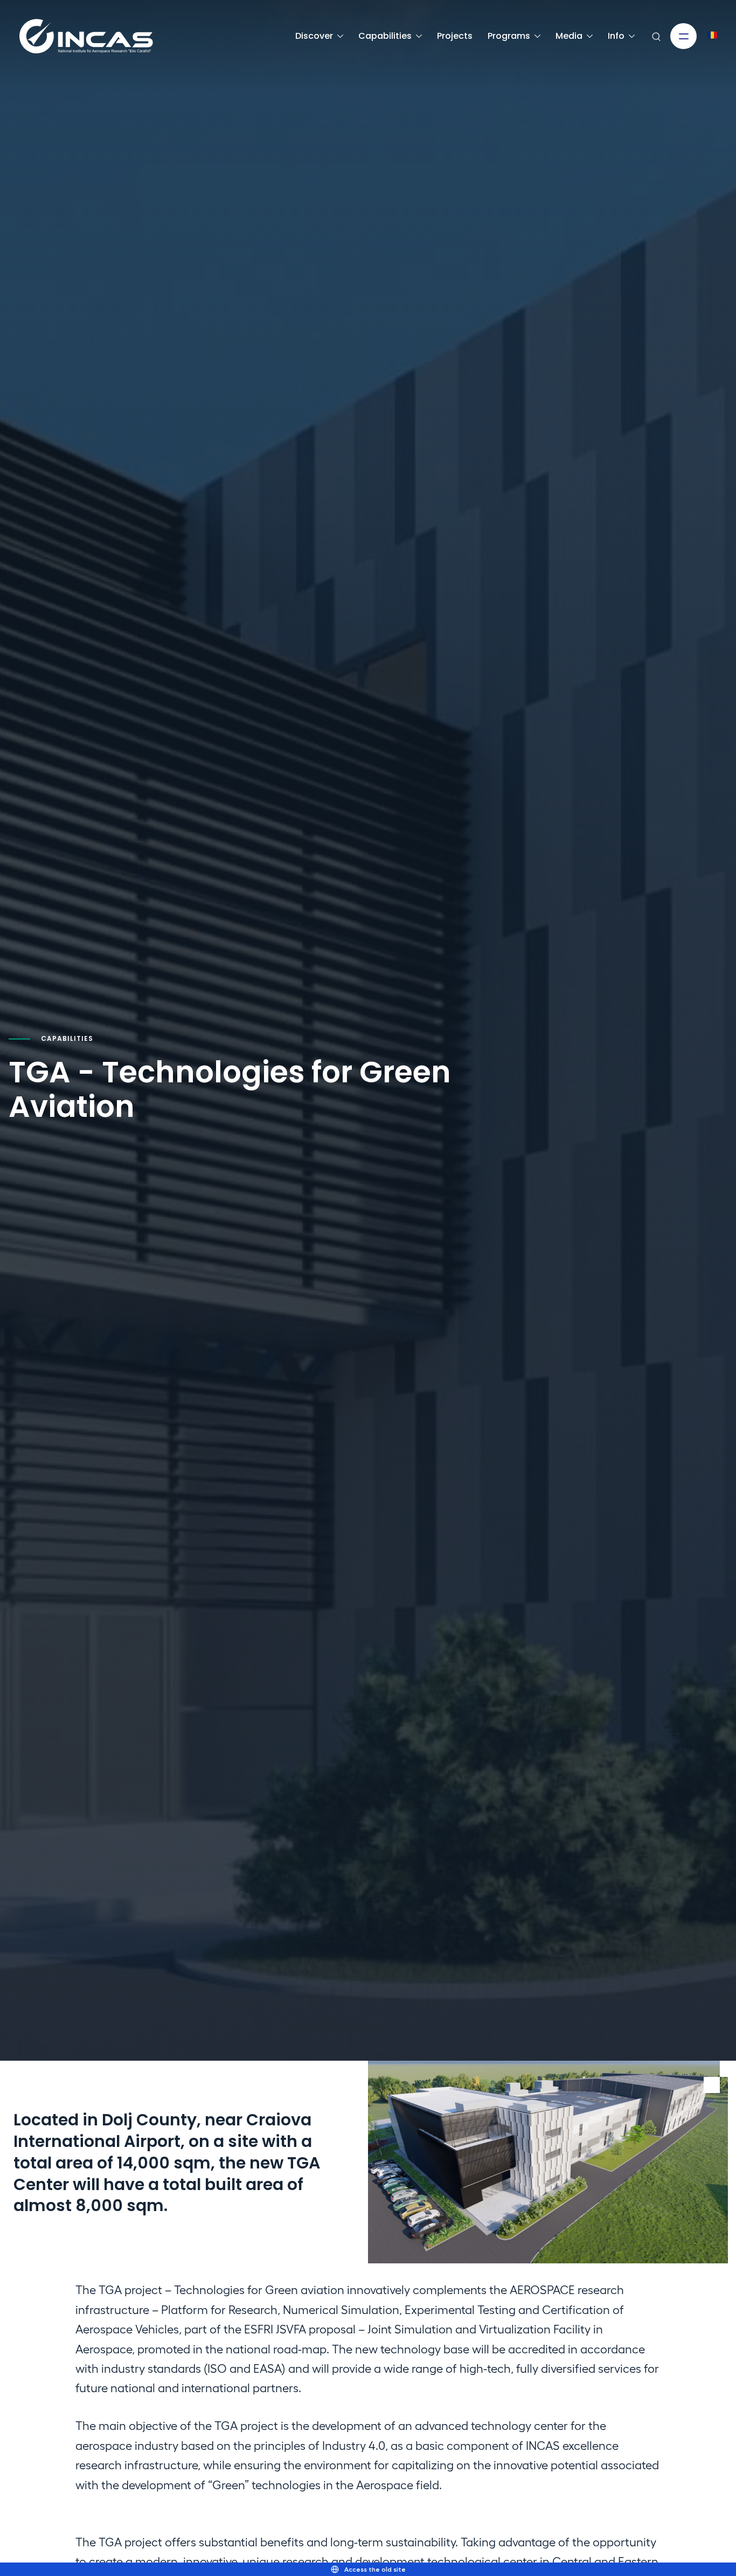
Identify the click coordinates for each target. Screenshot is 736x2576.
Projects (455, 36)
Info (616, 36)
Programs (509, 36)
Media (569, 36)
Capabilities (385, 36)
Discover (314, 36)
